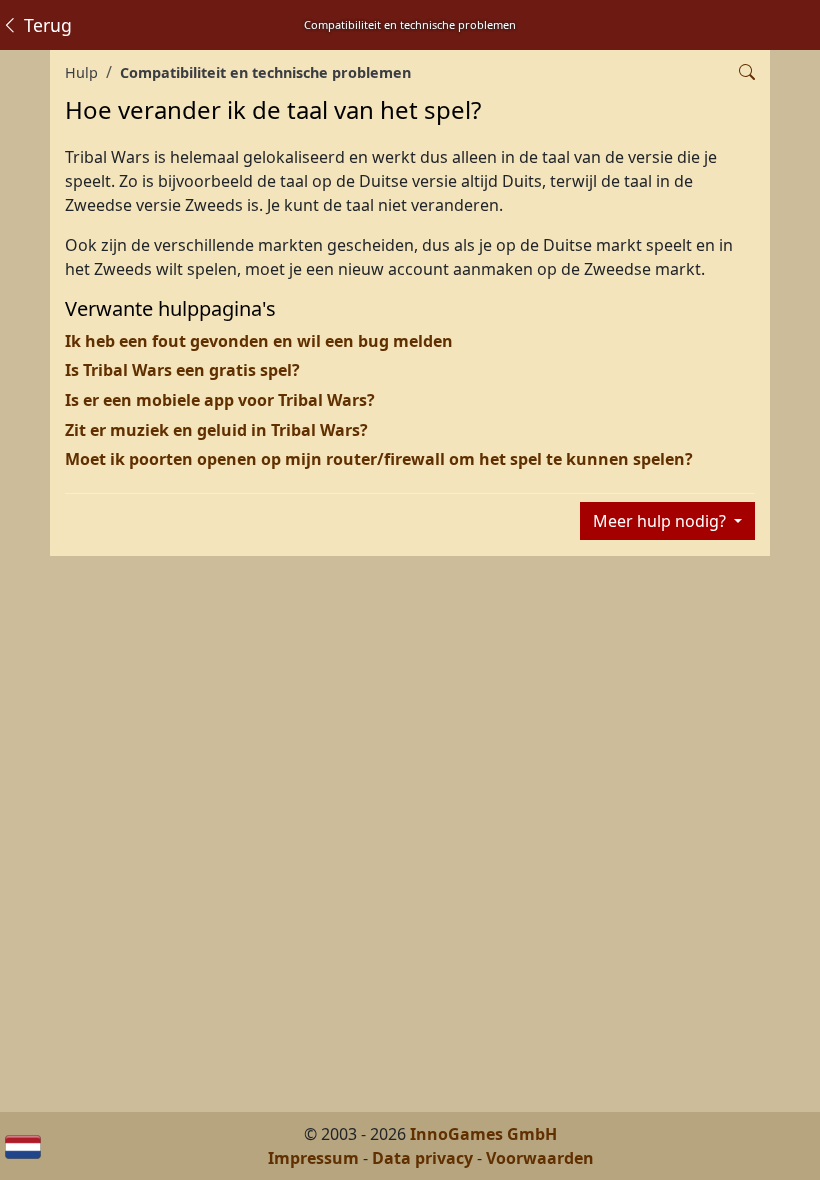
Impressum (313, 1158)
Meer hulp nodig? (661, 521)
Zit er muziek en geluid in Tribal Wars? (216, 430)
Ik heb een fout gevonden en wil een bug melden (259, 341)
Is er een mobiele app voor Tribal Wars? (220, 400)
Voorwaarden (540, 1158)
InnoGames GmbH (483, 1134)
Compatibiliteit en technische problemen (265, 72)
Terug (45, 25)
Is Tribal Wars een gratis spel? (182, 370)
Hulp (81, 72)
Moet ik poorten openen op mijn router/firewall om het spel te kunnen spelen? (379, 459)
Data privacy (422, 1158)
